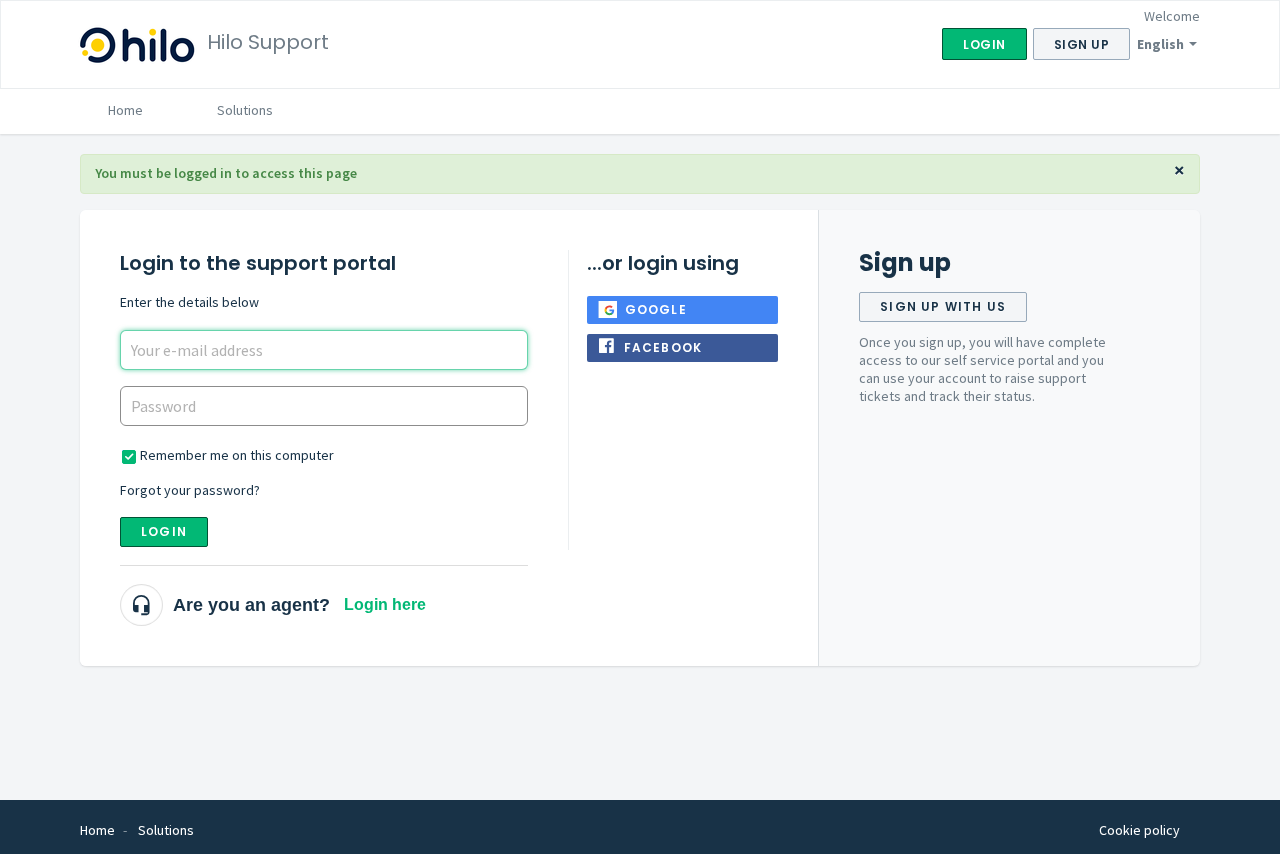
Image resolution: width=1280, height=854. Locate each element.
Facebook (663, 347)
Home (125, 110)
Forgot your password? (190, 490)
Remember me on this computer (237, 455)
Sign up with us (943, 306)
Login (164, 531)
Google (656, 309)
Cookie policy (1139, 830)
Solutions (245, 110)
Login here (385, 604)
